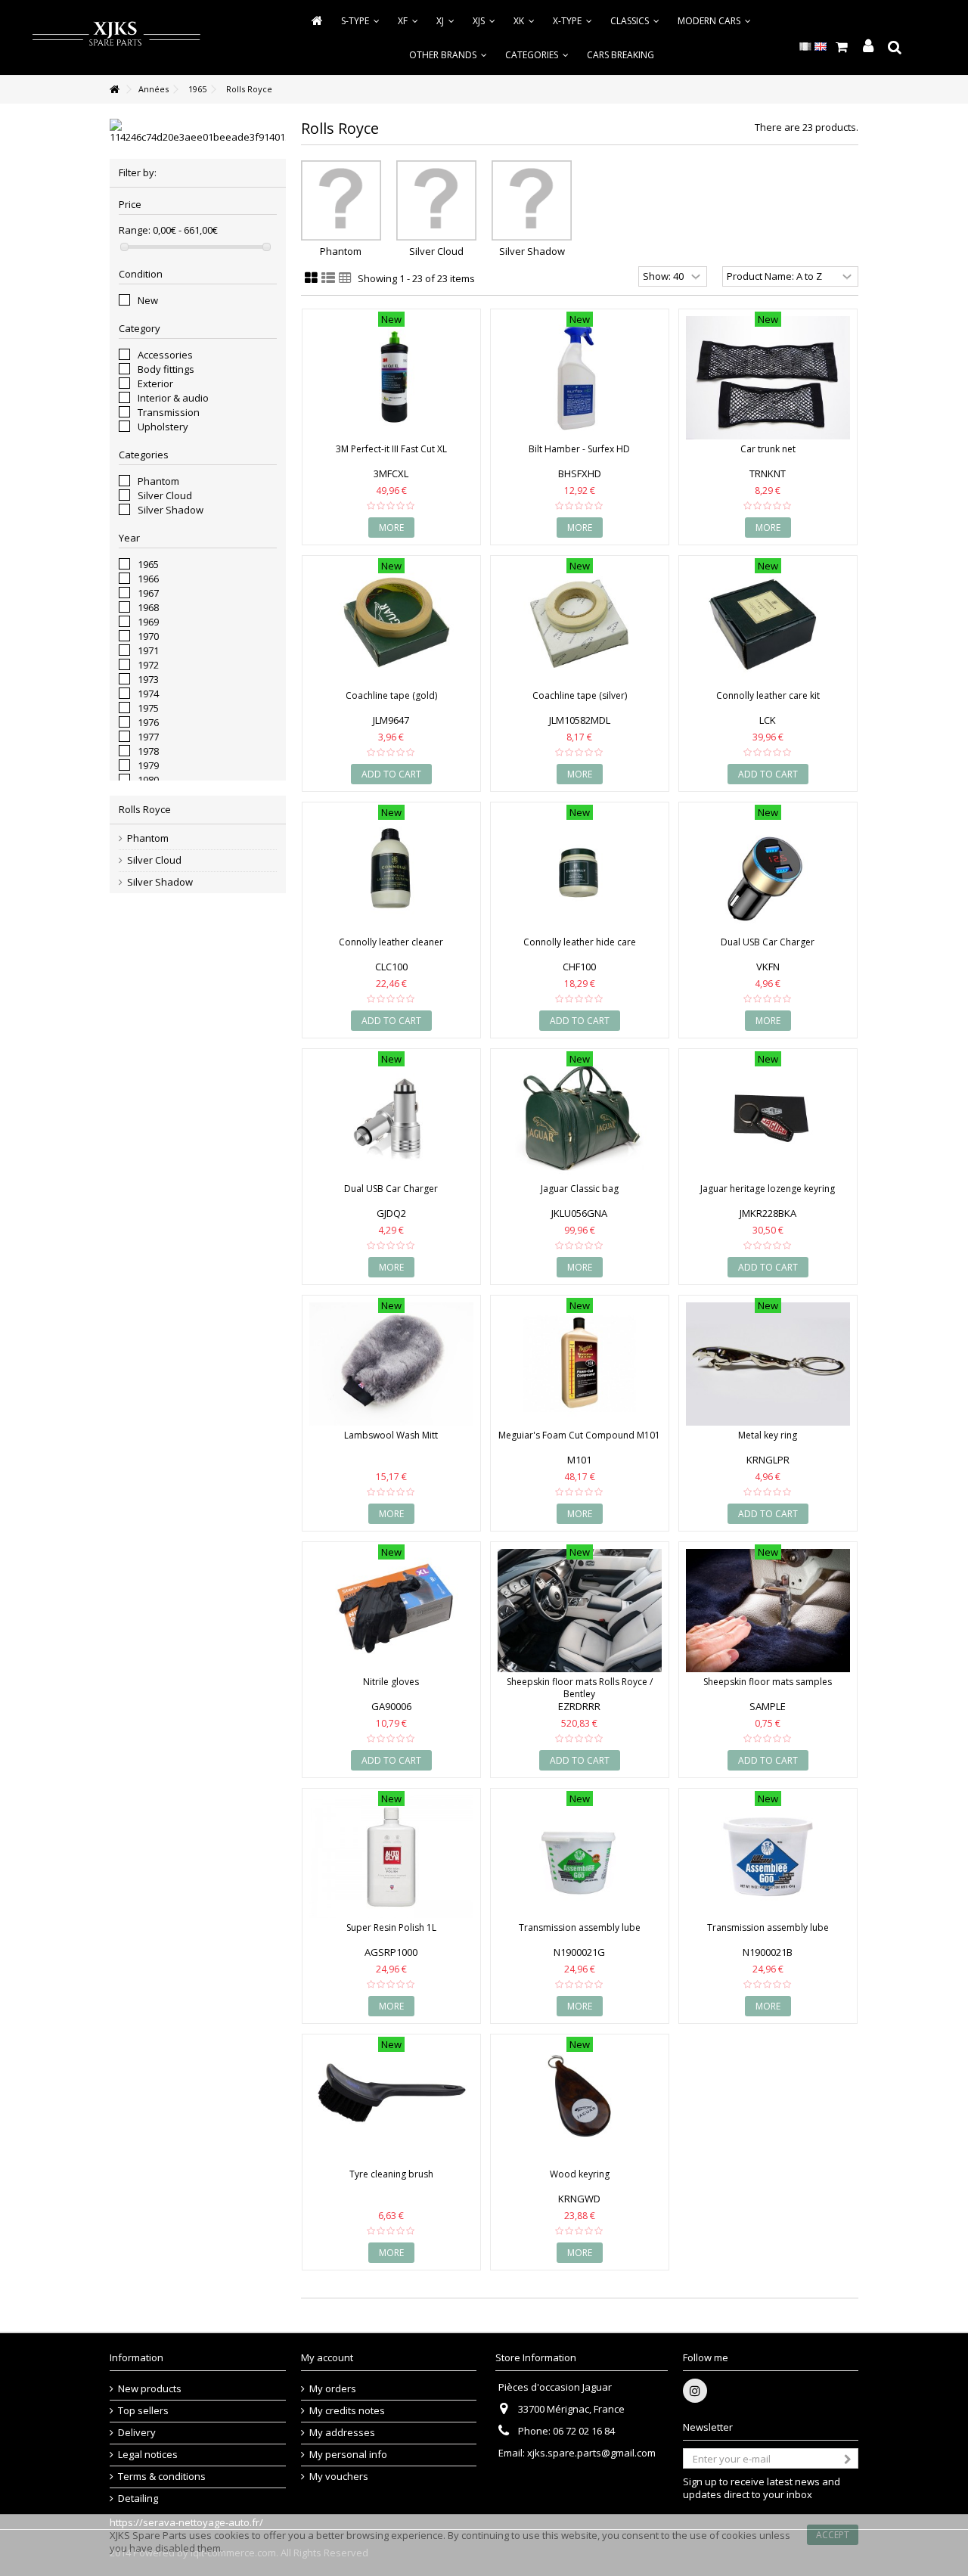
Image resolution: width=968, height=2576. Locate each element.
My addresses (342, 2433)
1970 (148, 636)
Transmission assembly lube (580, 1927)
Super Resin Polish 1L (391, 1927)
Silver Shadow (171, 510)
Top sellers (143, 2411)
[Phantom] (341, 200)
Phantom (158, 481)
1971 (148, 650)
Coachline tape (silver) (580, 695)
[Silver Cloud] (436, 200)
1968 (148, 607)
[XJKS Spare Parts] (116, 36)
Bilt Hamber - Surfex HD (579, 449)
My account (327, 2357)
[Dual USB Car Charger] (768, 871)
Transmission (169, 412)
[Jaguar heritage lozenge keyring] (768, 1117)
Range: (135, 230)
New (148, 300)
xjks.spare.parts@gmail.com (591, 2453)
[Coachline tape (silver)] (580, 624)
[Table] (345, 278)
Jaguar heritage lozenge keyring (768, 1189)
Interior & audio (173, 398)
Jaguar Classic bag (580, 1189)
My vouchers (339, 2477)
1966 (148, 579)
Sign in (868, 47)
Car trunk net (768, 449)
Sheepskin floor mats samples (768, 1682)
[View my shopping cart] (841, 47)
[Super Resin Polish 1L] (391, 1857)
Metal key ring (768, 1435)
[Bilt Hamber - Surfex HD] (580, 378)
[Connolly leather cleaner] (391, 871)
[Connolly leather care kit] (768, 624)
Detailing (138, 2498)
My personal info (348, 2455)
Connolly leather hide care (580, 942)
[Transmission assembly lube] (580, 1857)
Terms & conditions (162, 2477)
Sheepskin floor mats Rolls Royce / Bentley (580, 1688)
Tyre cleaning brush (391, 2174)
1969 (148, 622)
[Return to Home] (114, 90)
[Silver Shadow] (532, 200)
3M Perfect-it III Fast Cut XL (391, 449)
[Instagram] (695, 2391)
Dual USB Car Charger (768, 942)
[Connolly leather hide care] (580, 871)
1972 (148, 665)
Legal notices (148, 2455)
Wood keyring (580, 2174)
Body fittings (166, 369)
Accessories (165, 355)
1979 (148, 765)
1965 (148, 564)
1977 (148, 737)
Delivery (137, 2433)
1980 (148, 780)
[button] (537, 55)
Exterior (155, 383)
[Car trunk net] (768, 378)
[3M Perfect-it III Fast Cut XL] (391, 378)
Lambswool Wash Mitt (391, 1435)
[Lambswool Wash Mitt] (391, 1364)
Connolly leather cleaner (391, 942)
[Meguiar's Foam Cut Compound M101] (580, 1364)
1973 (148, 679)
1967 (148, 593)
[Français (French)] (805, 45)
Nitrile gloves (391, 1682)
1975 (148, 708)
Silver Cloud (165, 495)
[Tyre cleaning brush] (391, 2103)
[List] (328, 278)
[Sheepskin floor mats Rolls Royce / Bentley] (580, 1611)
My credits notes (347, 2411)
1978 (148, 751)
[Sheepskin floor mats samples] (768, 1611)
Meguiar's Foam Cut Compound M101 (579, 1435)
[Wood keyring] (580, 2103)
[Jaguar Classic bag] (580, 1117)
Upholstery (163, 427)
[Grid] (311, 278)
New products (150, 2389)
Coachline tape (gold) (391, 695)
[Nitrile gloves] (391, 1611)
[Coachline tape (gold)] (391, 624)
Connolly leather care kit (768, 695)
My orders (333, 2389)
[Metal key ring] (768, 1364)
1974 (148, 694)
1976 (148, 722)
